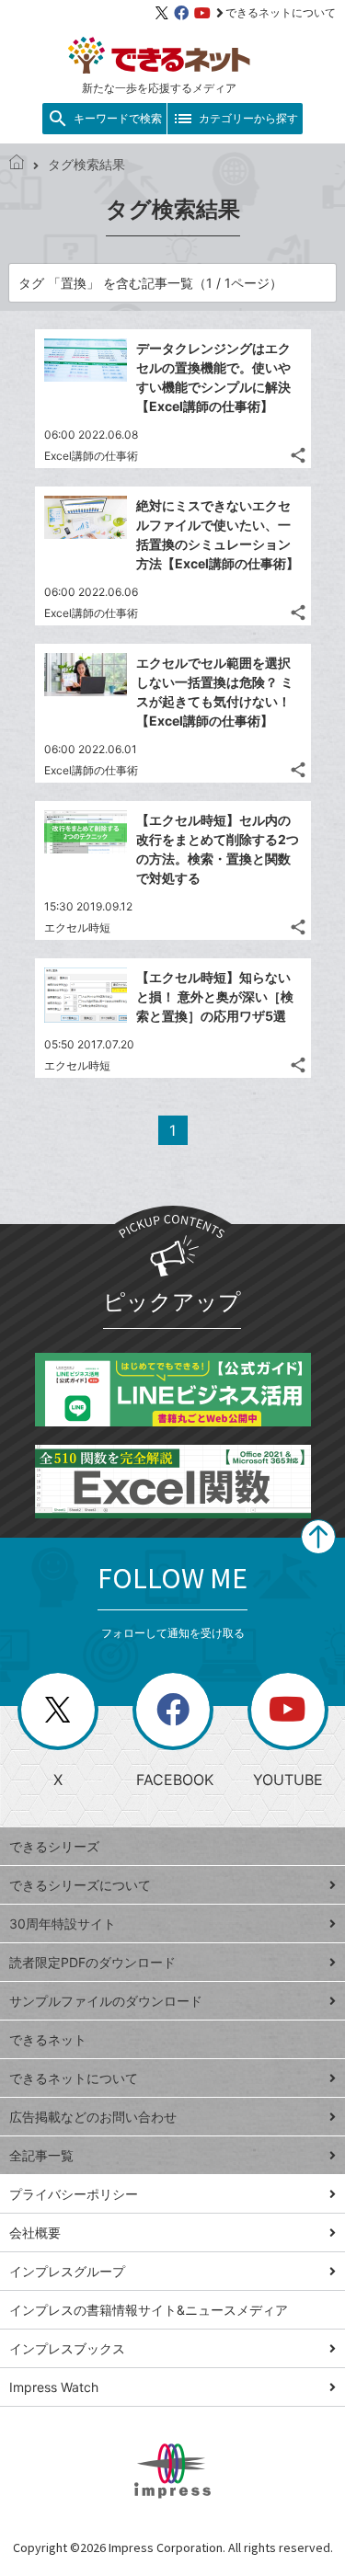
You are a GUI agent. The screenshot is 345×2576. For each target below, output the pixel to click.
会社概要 (35, 2233)
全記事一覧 (41, 2155)
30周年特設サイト (63, 1923)
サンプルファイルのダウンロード (106, 2001)
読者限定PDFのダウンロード (92, 1962)
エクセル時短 (77, 927)
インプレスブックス (67, 2348)
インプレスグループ (67, 2271)
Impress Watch (54, 2387)
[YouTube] (202, 13)
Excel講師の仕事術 (91, 456)
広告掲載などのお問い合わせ (93, 2117)
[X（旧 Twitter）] (162, 13)
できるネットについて (281, 12)
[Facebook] (181, 13)
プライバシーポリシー (74, 2194)
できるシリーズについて (80, 1885)
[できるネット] (17, 164)
